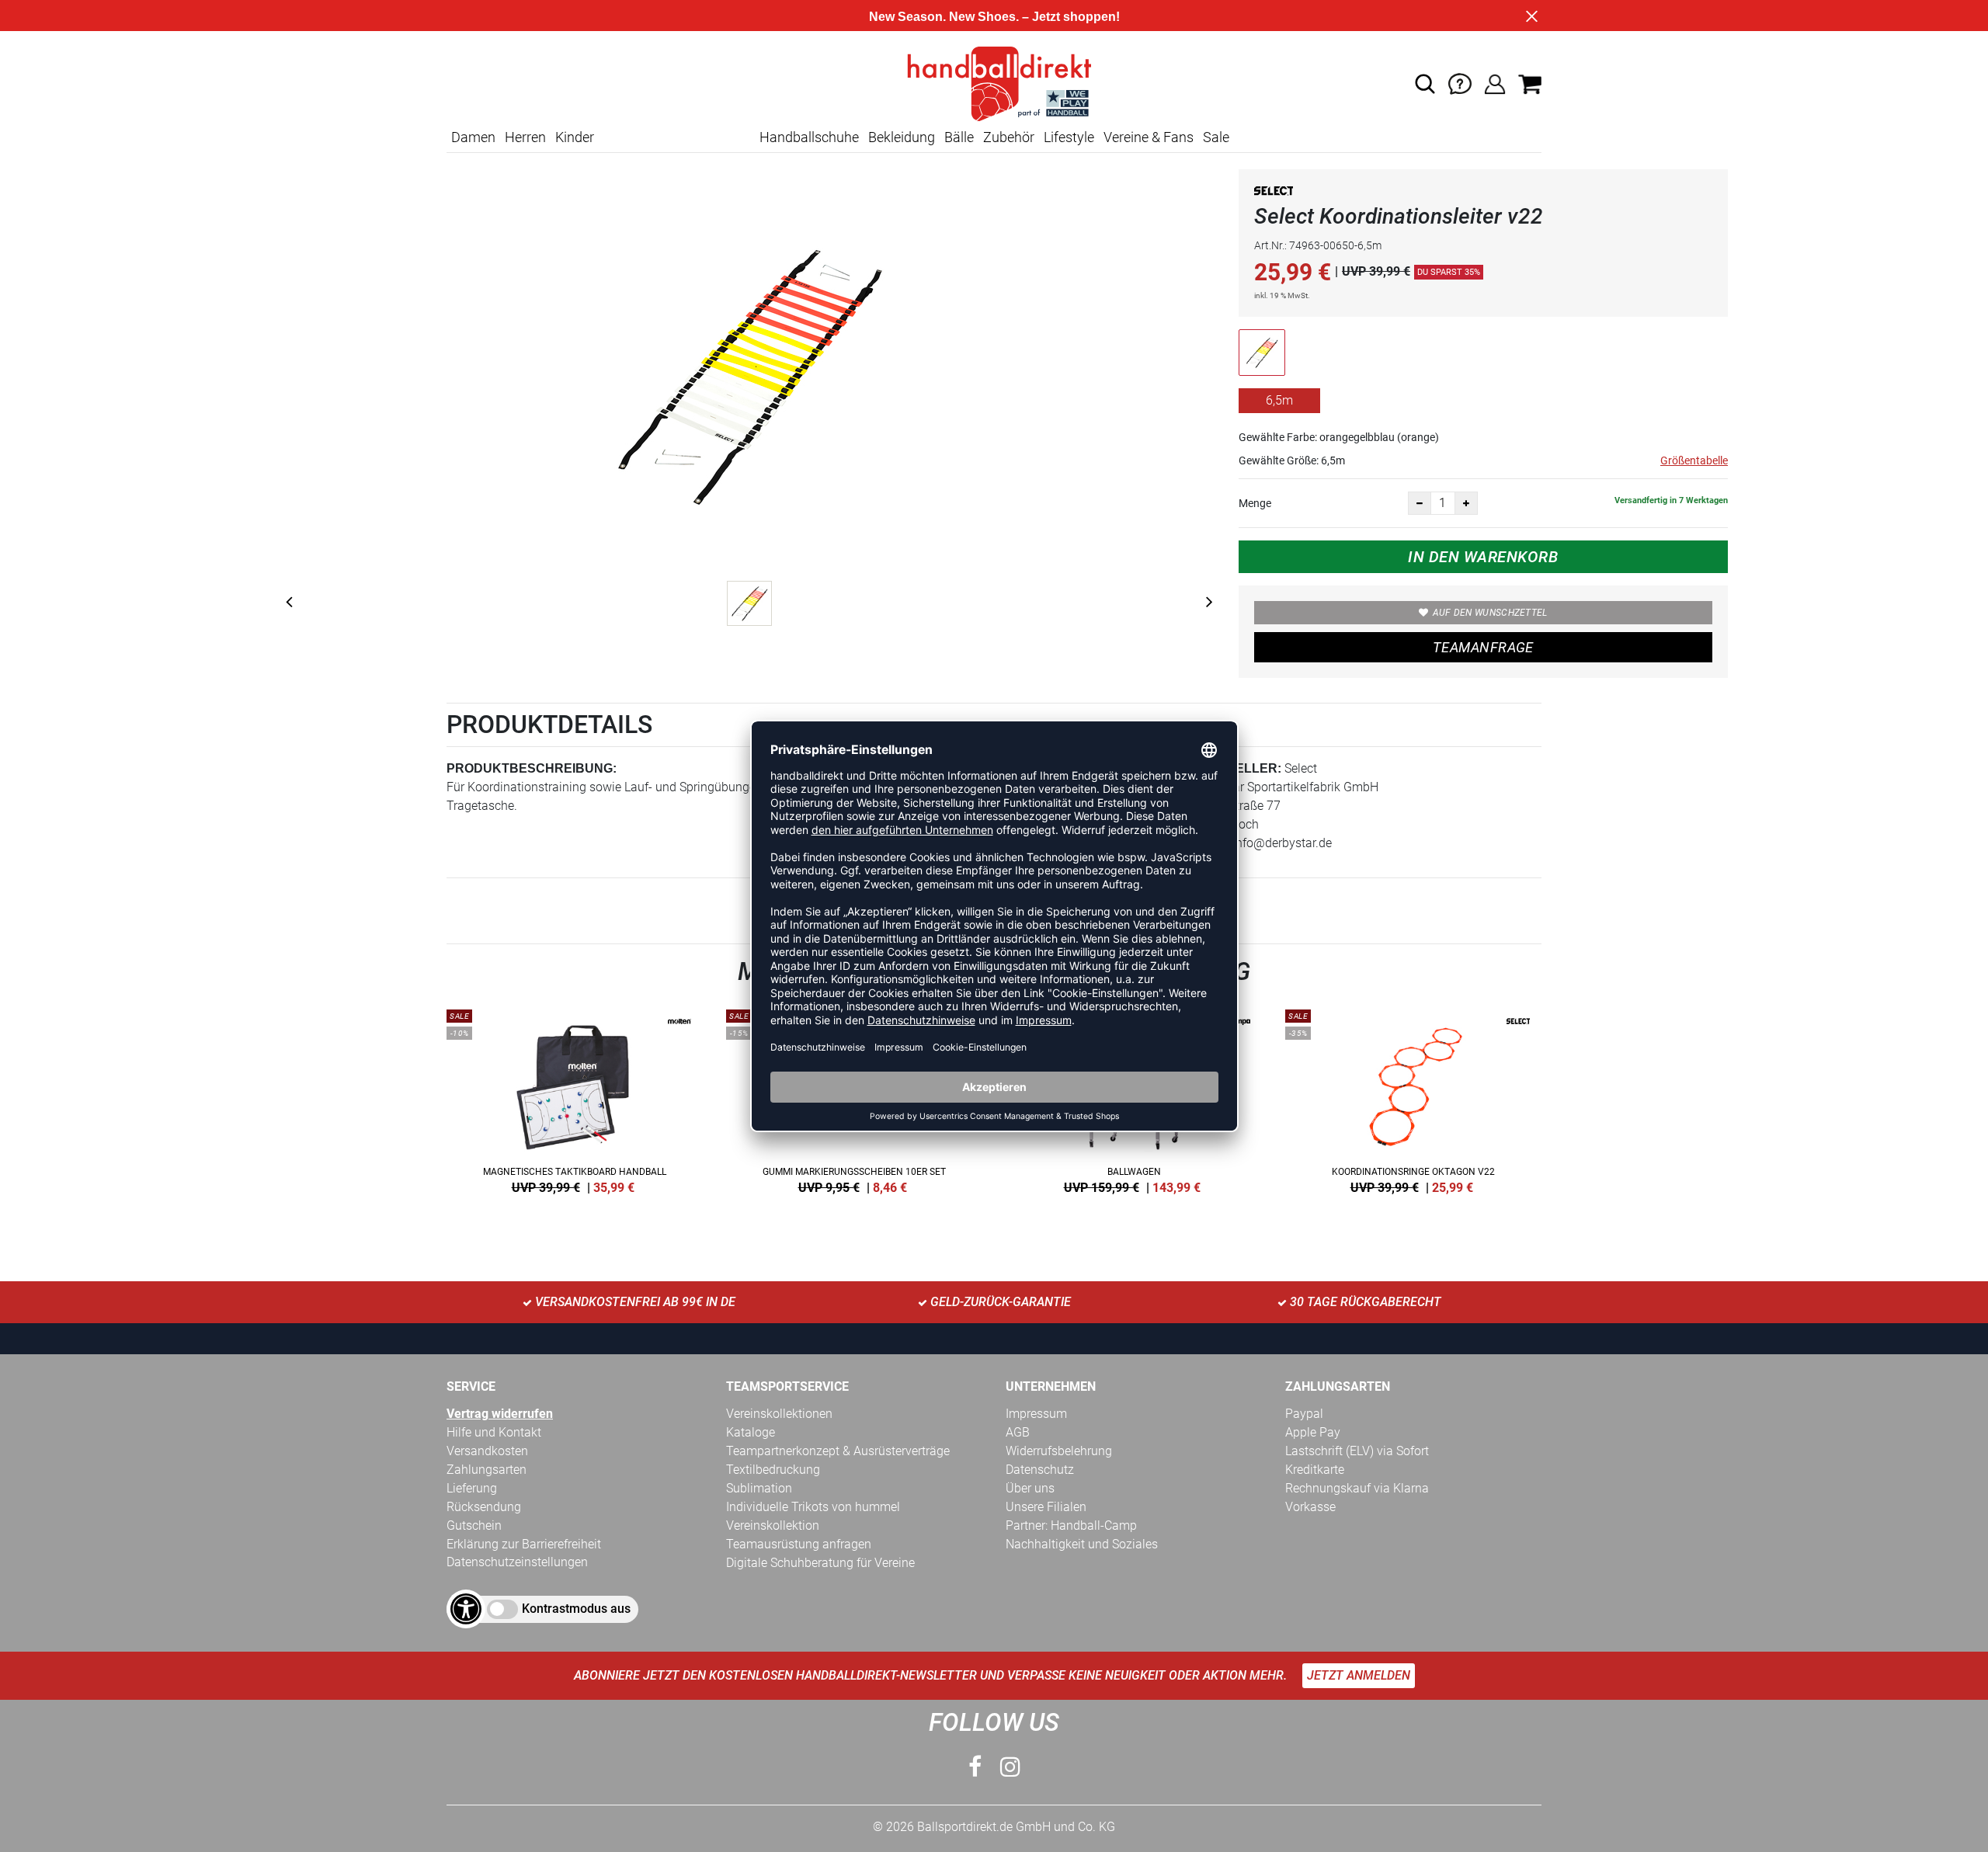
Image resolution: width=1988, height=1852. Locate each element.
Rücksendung (484, 1507)
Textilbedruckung (773, 1470)
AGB (1018, 1432)
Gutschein (474, 1525)
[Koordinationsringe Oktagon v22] (1413, 1099)
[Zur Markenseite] (1274, 194)
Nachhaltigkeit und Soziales (1082, 1544)
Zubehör (1009, 137)
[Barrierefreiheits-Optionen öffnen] (466, 1609)
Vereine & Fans (1149, 137)
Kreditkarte (1315, 1470)
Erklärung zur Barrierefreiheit (524, 1544)
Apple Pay (1313, 1432)
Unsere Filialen (1046, 1507)
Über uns (1030, 1488)
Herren (525, 137)
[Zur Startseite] (994, 83)
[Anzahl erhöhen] (1466, 503)
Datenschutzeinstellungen (517, 1562)
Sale (1216, 137)
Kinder (575, 137)
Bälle (959, 137)
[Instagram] (1010, 1767)
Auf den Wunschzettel (1490, 613)
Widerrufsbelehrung (1059, 1451)
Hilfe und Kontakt (494, 1432)
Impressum (1036, 1414)
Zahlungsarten (487, 1470)
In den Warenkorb (1483, 557)
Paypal (1304, 1414)
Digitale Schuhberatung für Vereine (820, 1563)
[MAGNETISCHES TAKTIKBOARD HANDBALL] (575, 1099)
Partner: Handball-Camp (1071, 1525)
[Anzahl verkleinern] (1420, 503)
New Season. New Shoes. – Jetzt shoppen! (994, 17)
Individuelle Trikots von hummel (813, 1507)
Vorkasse (1310, 1507)
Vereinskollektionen (779, 1414)
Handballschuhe (809, 137)
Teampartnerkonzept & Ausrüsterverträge (838, 1451)
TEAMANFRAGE (1483, 647)
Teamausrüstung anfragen (799, 1544)
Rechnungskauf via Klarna (1357, 1488)
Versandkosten (487, 1451)
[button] (1425, 84)
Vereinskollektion (773, 1525)
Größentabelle (1694, 460)
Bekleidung (902, 137)
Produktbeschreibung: (532, 768)
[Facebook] (975, 1767)
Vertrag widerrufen (500, 1414)
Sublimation (759, 1488)
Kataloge (751, 1432)
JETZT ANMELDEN (1359, 1675)
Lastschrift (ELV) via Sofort (1357, 1451)
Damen (473, 137)
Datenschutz (1040, 1470)
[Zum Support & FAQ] (1460, 83)
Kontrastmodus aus (576, 1609)
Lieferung (472, 1488)
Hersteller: (1237, 768)
